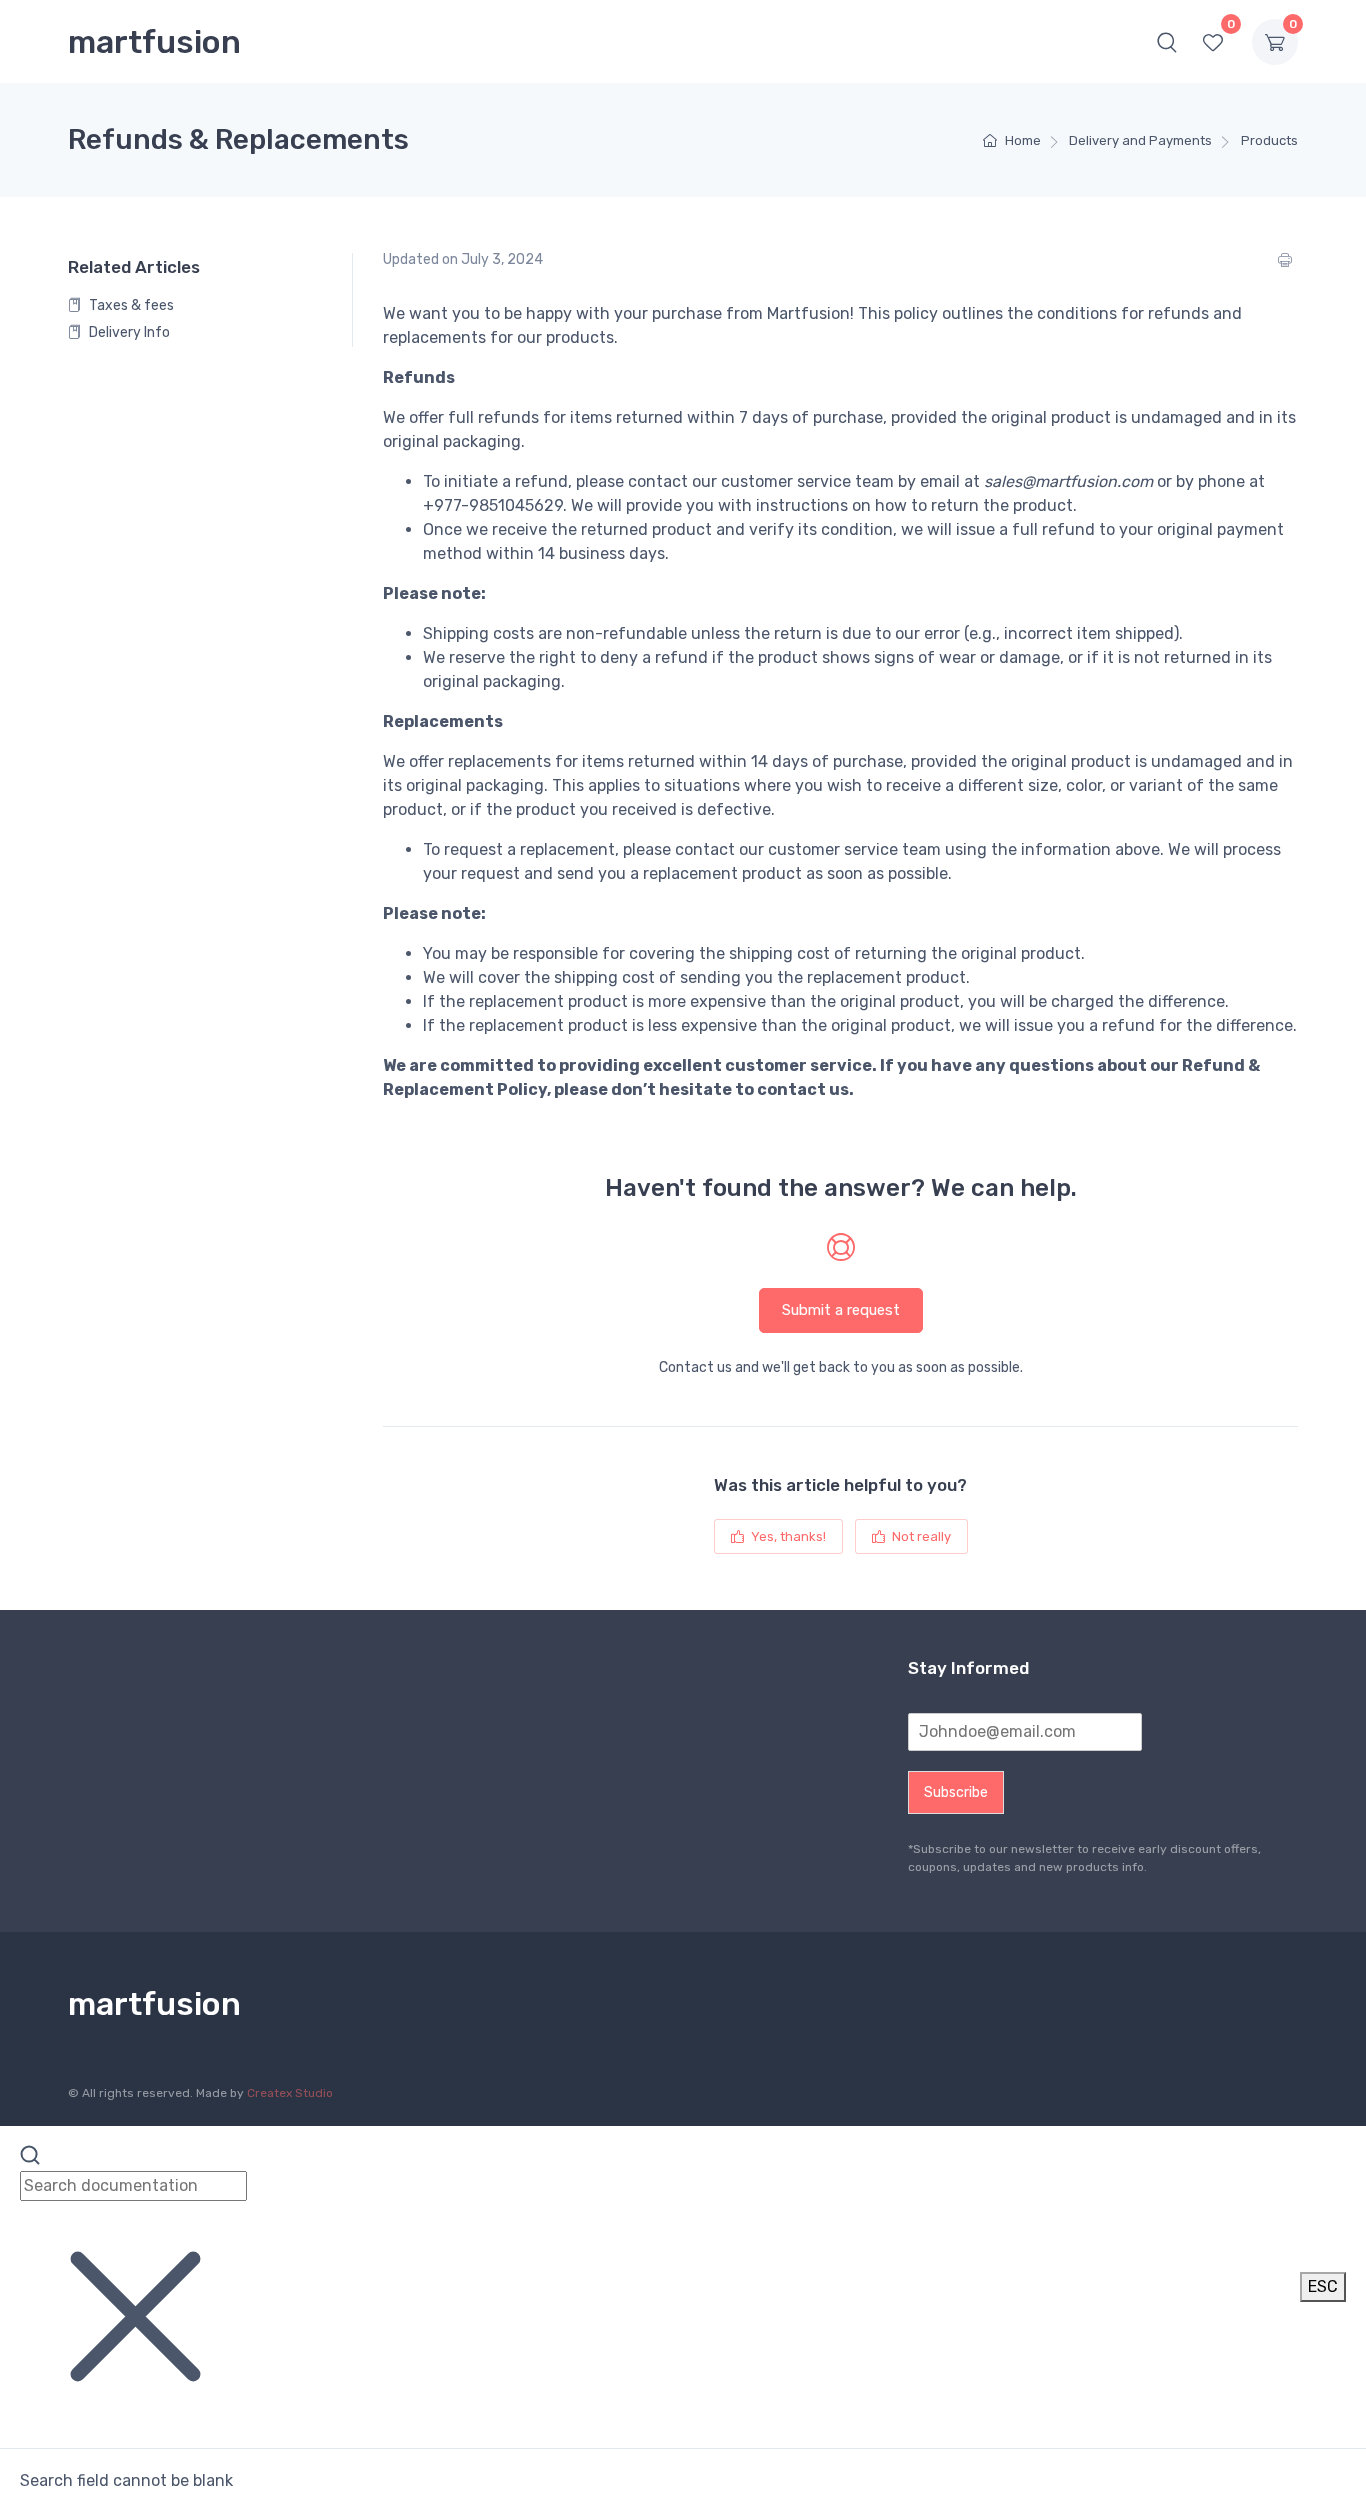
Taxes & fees (130, 305)
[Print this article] (1288, 259)
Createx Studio (290, 2093)
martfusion (154, 42)
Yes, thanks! (787, 1536)
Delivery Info (128, 332)
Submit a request (841, 1310)
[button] (1167, 42)
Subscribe (956, 1792)
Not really (920, 1536)
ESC (1323, 2286)
